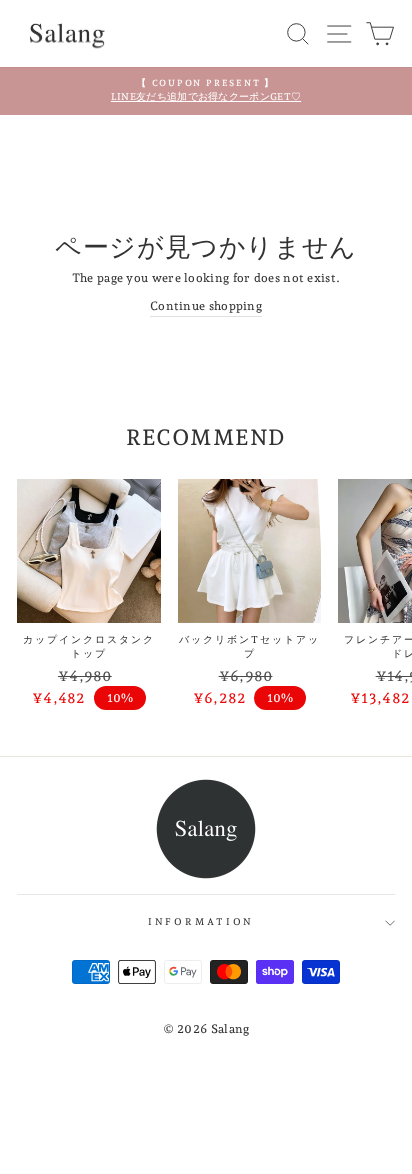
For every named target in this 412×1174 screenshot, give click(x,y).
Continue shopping (206, 306)
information (201, 921)
